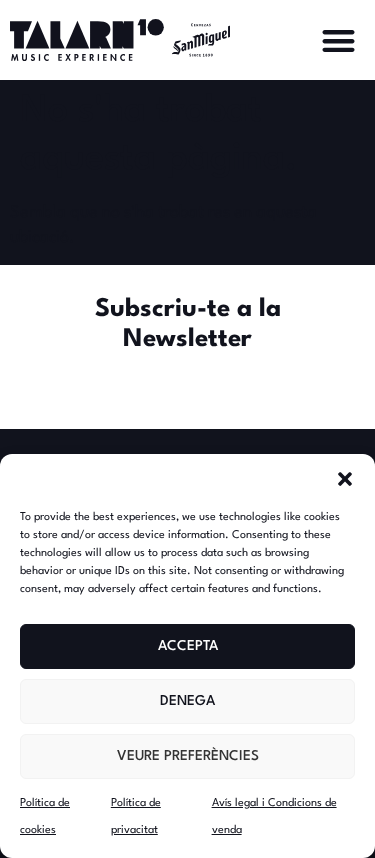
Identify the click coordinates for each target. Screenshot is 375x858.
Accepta (188, 646)
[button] (345, 479)
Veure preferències (188, 756)
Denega (187, 701)
